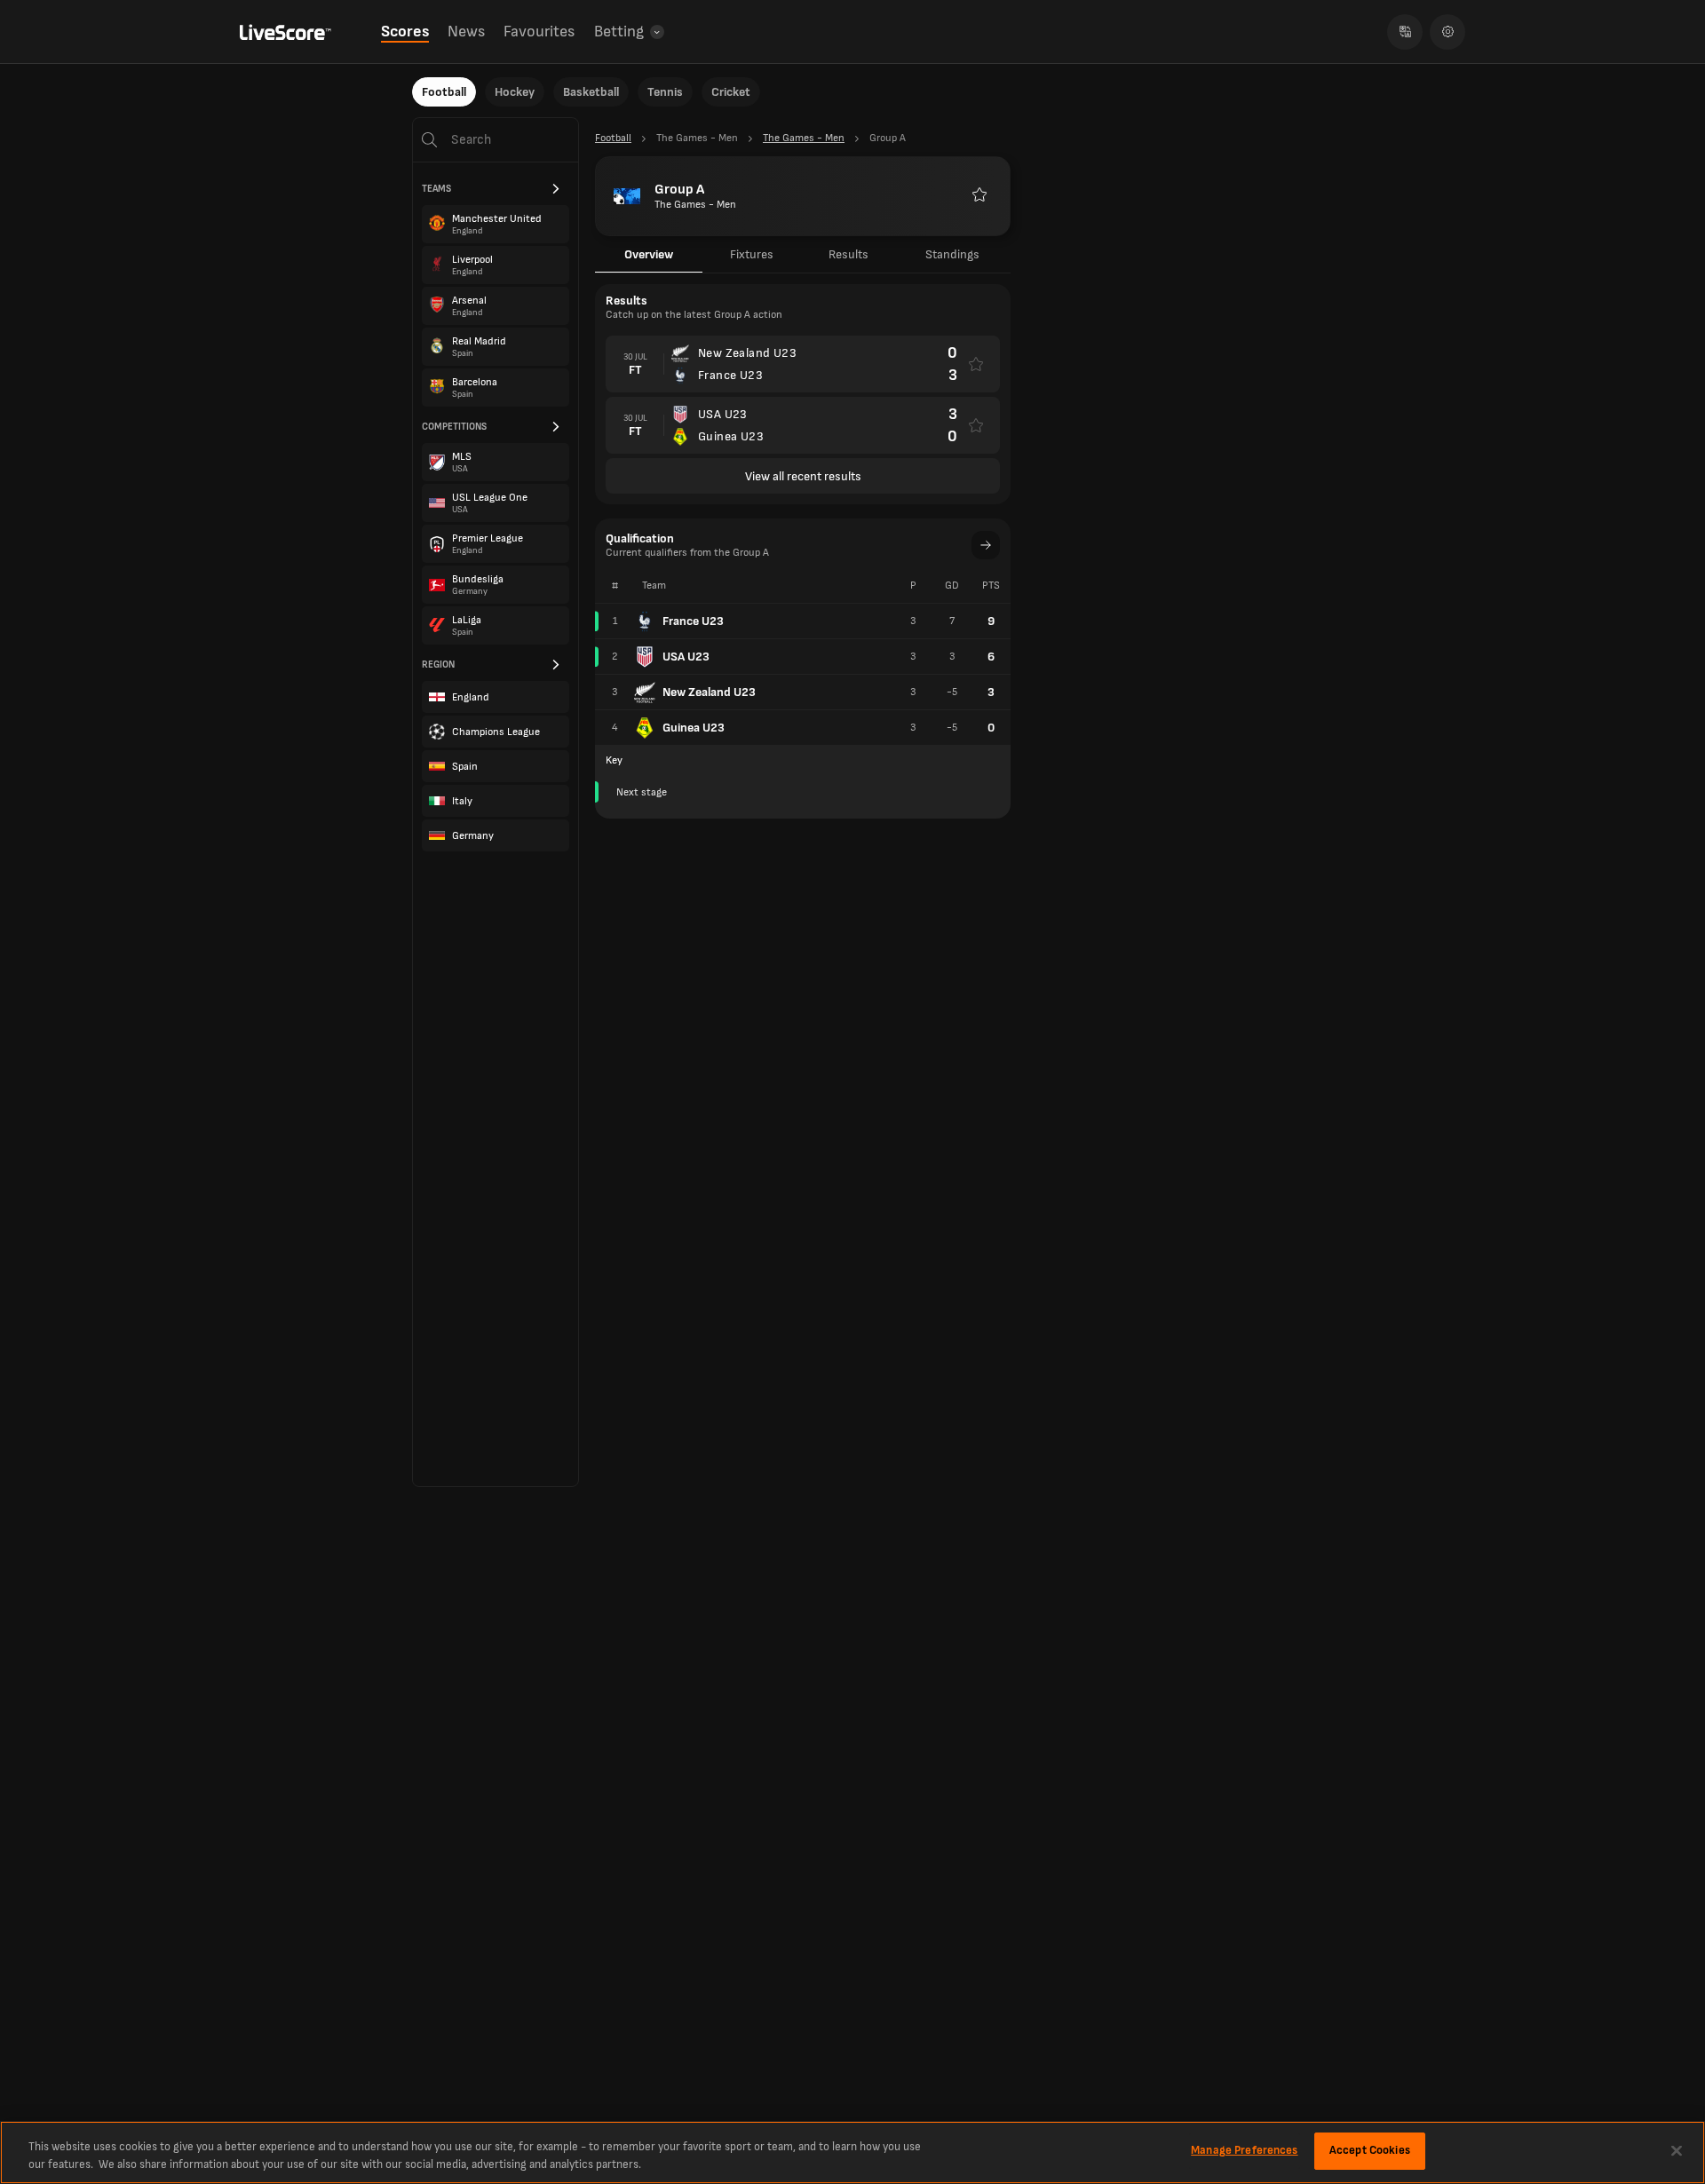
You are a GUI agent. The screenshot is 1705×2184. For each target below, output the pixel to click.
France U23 (693, 621)
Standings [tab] (952, 254)
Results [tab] (849, 254)
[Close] (1677, 2150)
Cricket (731, 92)
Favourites (539, 32)
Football (444, 92)
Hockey (515, 92)
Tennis (665, 92)
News (466, 32)
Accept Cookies (1370, 2150)
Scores (405, 32)
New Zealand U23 (709, 692)
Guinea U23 (694, 728)
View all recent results (803, 476)
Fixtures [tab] (752, 254)
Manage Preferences (1244, 2150)
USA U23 (686, 657)
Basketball (591, 92)
